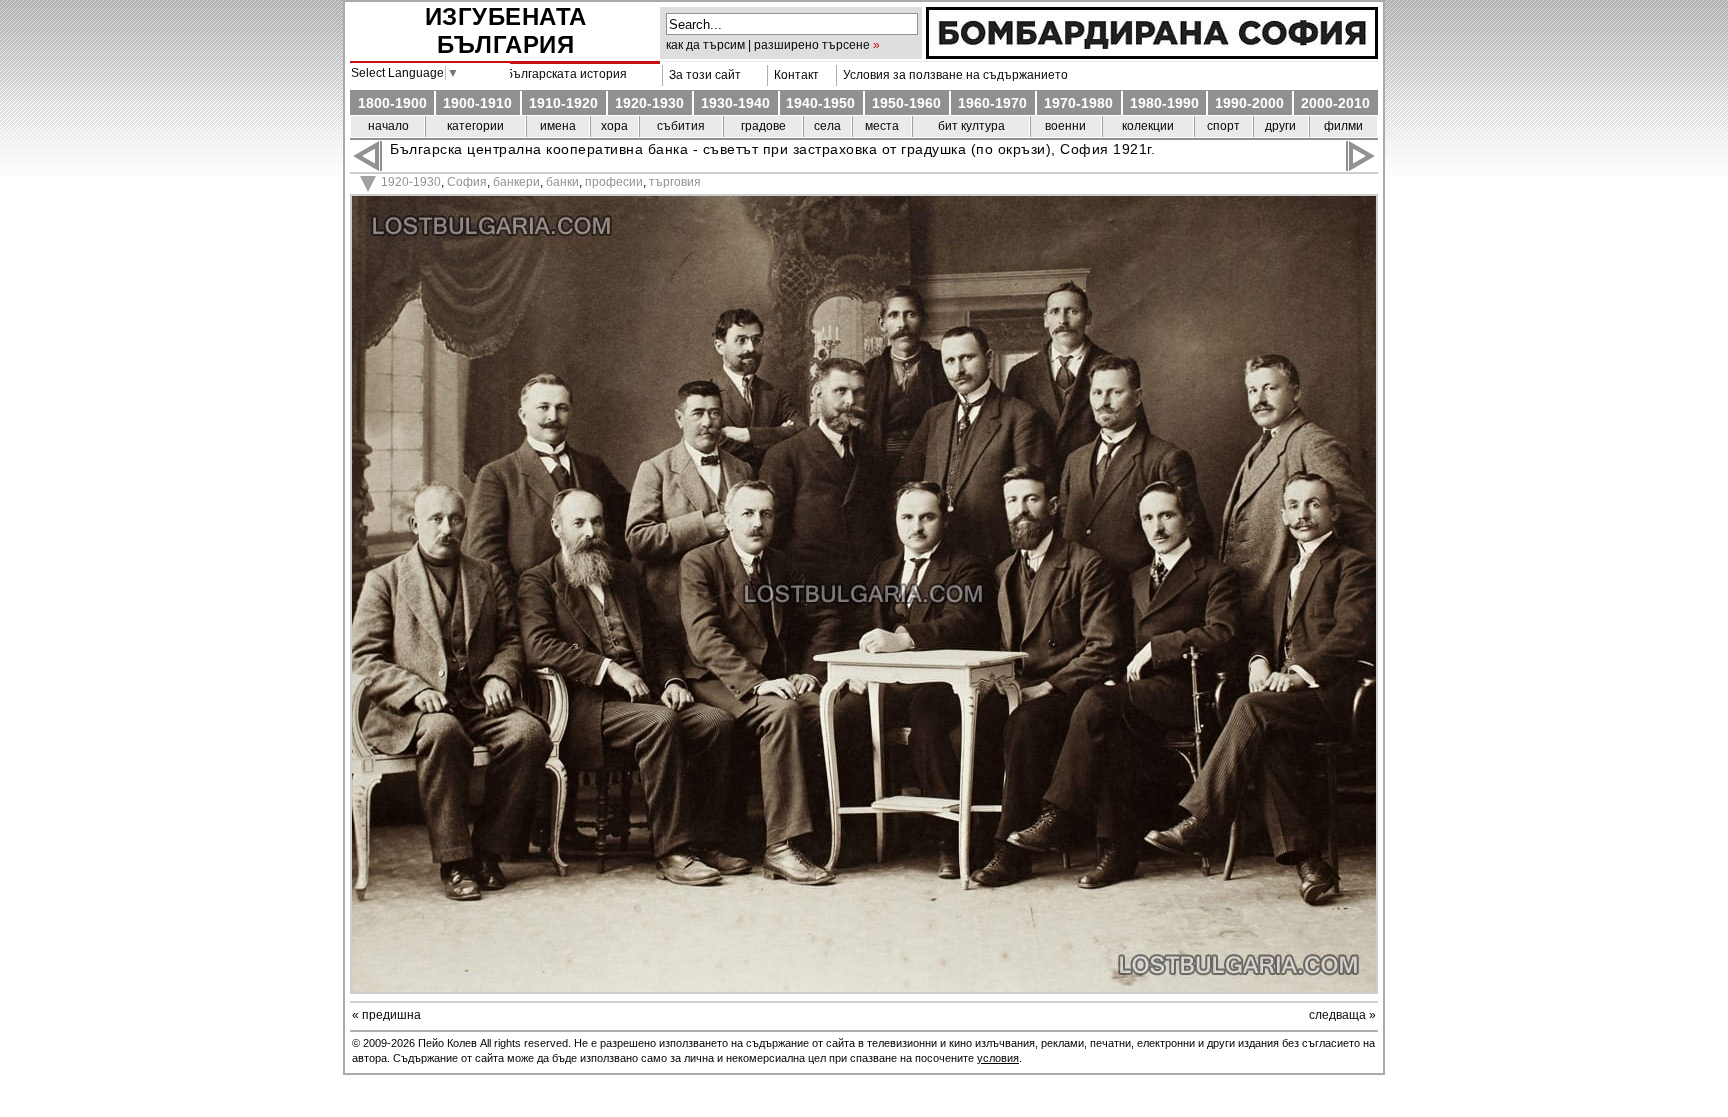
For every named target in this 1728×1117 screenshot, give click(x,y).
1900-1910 (477, 103)
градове (763, 126)
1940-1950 (820, 103)
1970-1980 (1078, 103)
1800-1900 (392, 103)
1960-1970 (992, 103)
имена (558, 126)
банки (562, 182)
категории (475, 126)
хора (614, 126)
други (1280, 126)
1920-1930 (649, 103)
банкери (516, 182)
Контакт (793, 75)
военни (1065, 126)
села (827, 126)
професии (614, 182)
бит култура (971, 126)
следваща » (1342, 1015)
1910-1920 (563, 103)
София (467, 182)
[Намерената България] (1152, 54)
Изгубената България (506, 30)
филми (1343, 126)
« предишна (386, 1015)
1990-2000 (1249, 103)
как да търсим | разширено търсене (768, 45)
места (882, 126)
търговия (675, 182)
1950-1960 (906, 103)
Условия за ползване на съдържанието (952, 75)
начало (388, 126)
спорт (1223, 126)
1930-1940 (735, 103)
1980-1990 (1164, 103)
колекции (1148, 126)
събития (681, 126)
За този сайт (702, 75)
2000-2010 (1335, 103)
